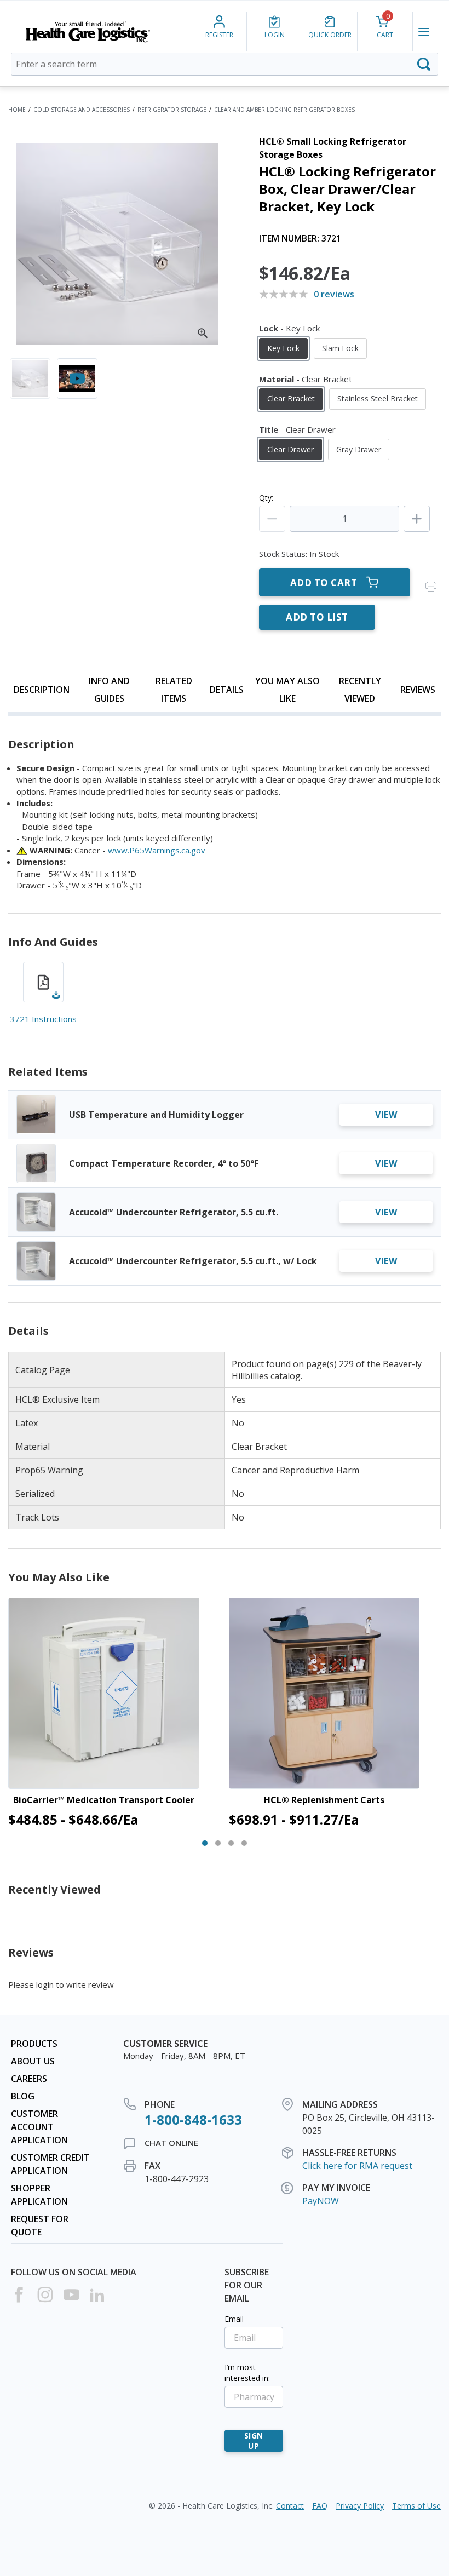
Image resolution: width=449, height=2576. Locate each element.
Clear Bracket (291, 398)
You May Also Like (287, 690)
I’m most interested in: (247, 2373)
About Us (33, 2061)
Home (17, 110)
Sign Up (254, 2441)
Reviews (418, 690)
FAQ (320, 2506)
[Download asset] (43, 982)
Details (227, 690)
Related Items (174, 690)
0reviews (334, 294)
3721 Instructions (43, 1019)
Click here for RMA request (357, 2166)
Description (42, 690)
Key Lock (283, 348)
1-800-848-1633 (193, 2119)
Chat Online (171, 2143)
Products (34, 2044)
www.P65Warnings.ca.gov (157, 850)
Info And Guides (109, 690)
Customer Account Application (39, 2127)
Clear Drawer (290, 449)
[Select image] (30, 378)
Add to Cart (324, 583)
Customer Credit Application (50, 2164)
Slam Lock (340, 348)
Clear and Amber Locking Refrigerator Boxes (284, 110)
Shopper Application (39, 2195)
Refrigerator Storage (172, 110)
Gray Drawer (359, 449)
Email (234, 2319)
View (386, 1115)
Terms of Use (416, 2506)
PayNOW (321, 2201)
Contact (290, 2506)
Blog (23, 2096)
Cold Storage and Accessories (82, 110)
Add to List (317, 617)
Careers (29, 2079)
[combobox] (225, 64)
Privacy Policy (360, 2506)
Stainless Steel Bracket (378, 398)
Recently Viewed (360, 690)
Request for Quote (40, 2225)
